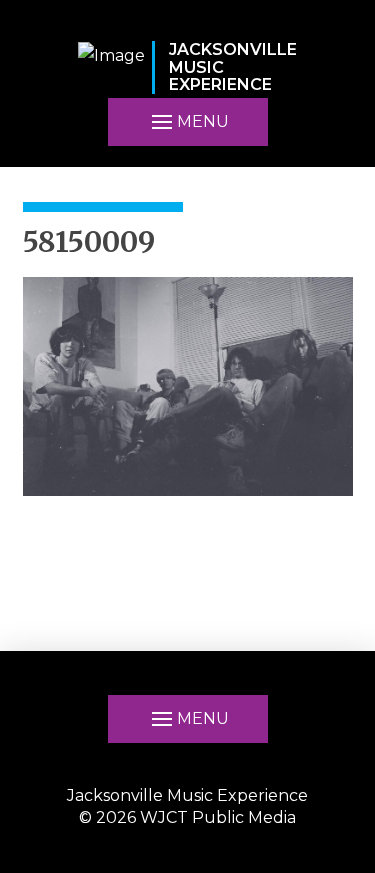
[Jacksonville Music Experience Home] (111, 67)
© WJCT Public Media (187, 817)
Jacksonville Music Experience (187, 795)
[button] (188, 122)
